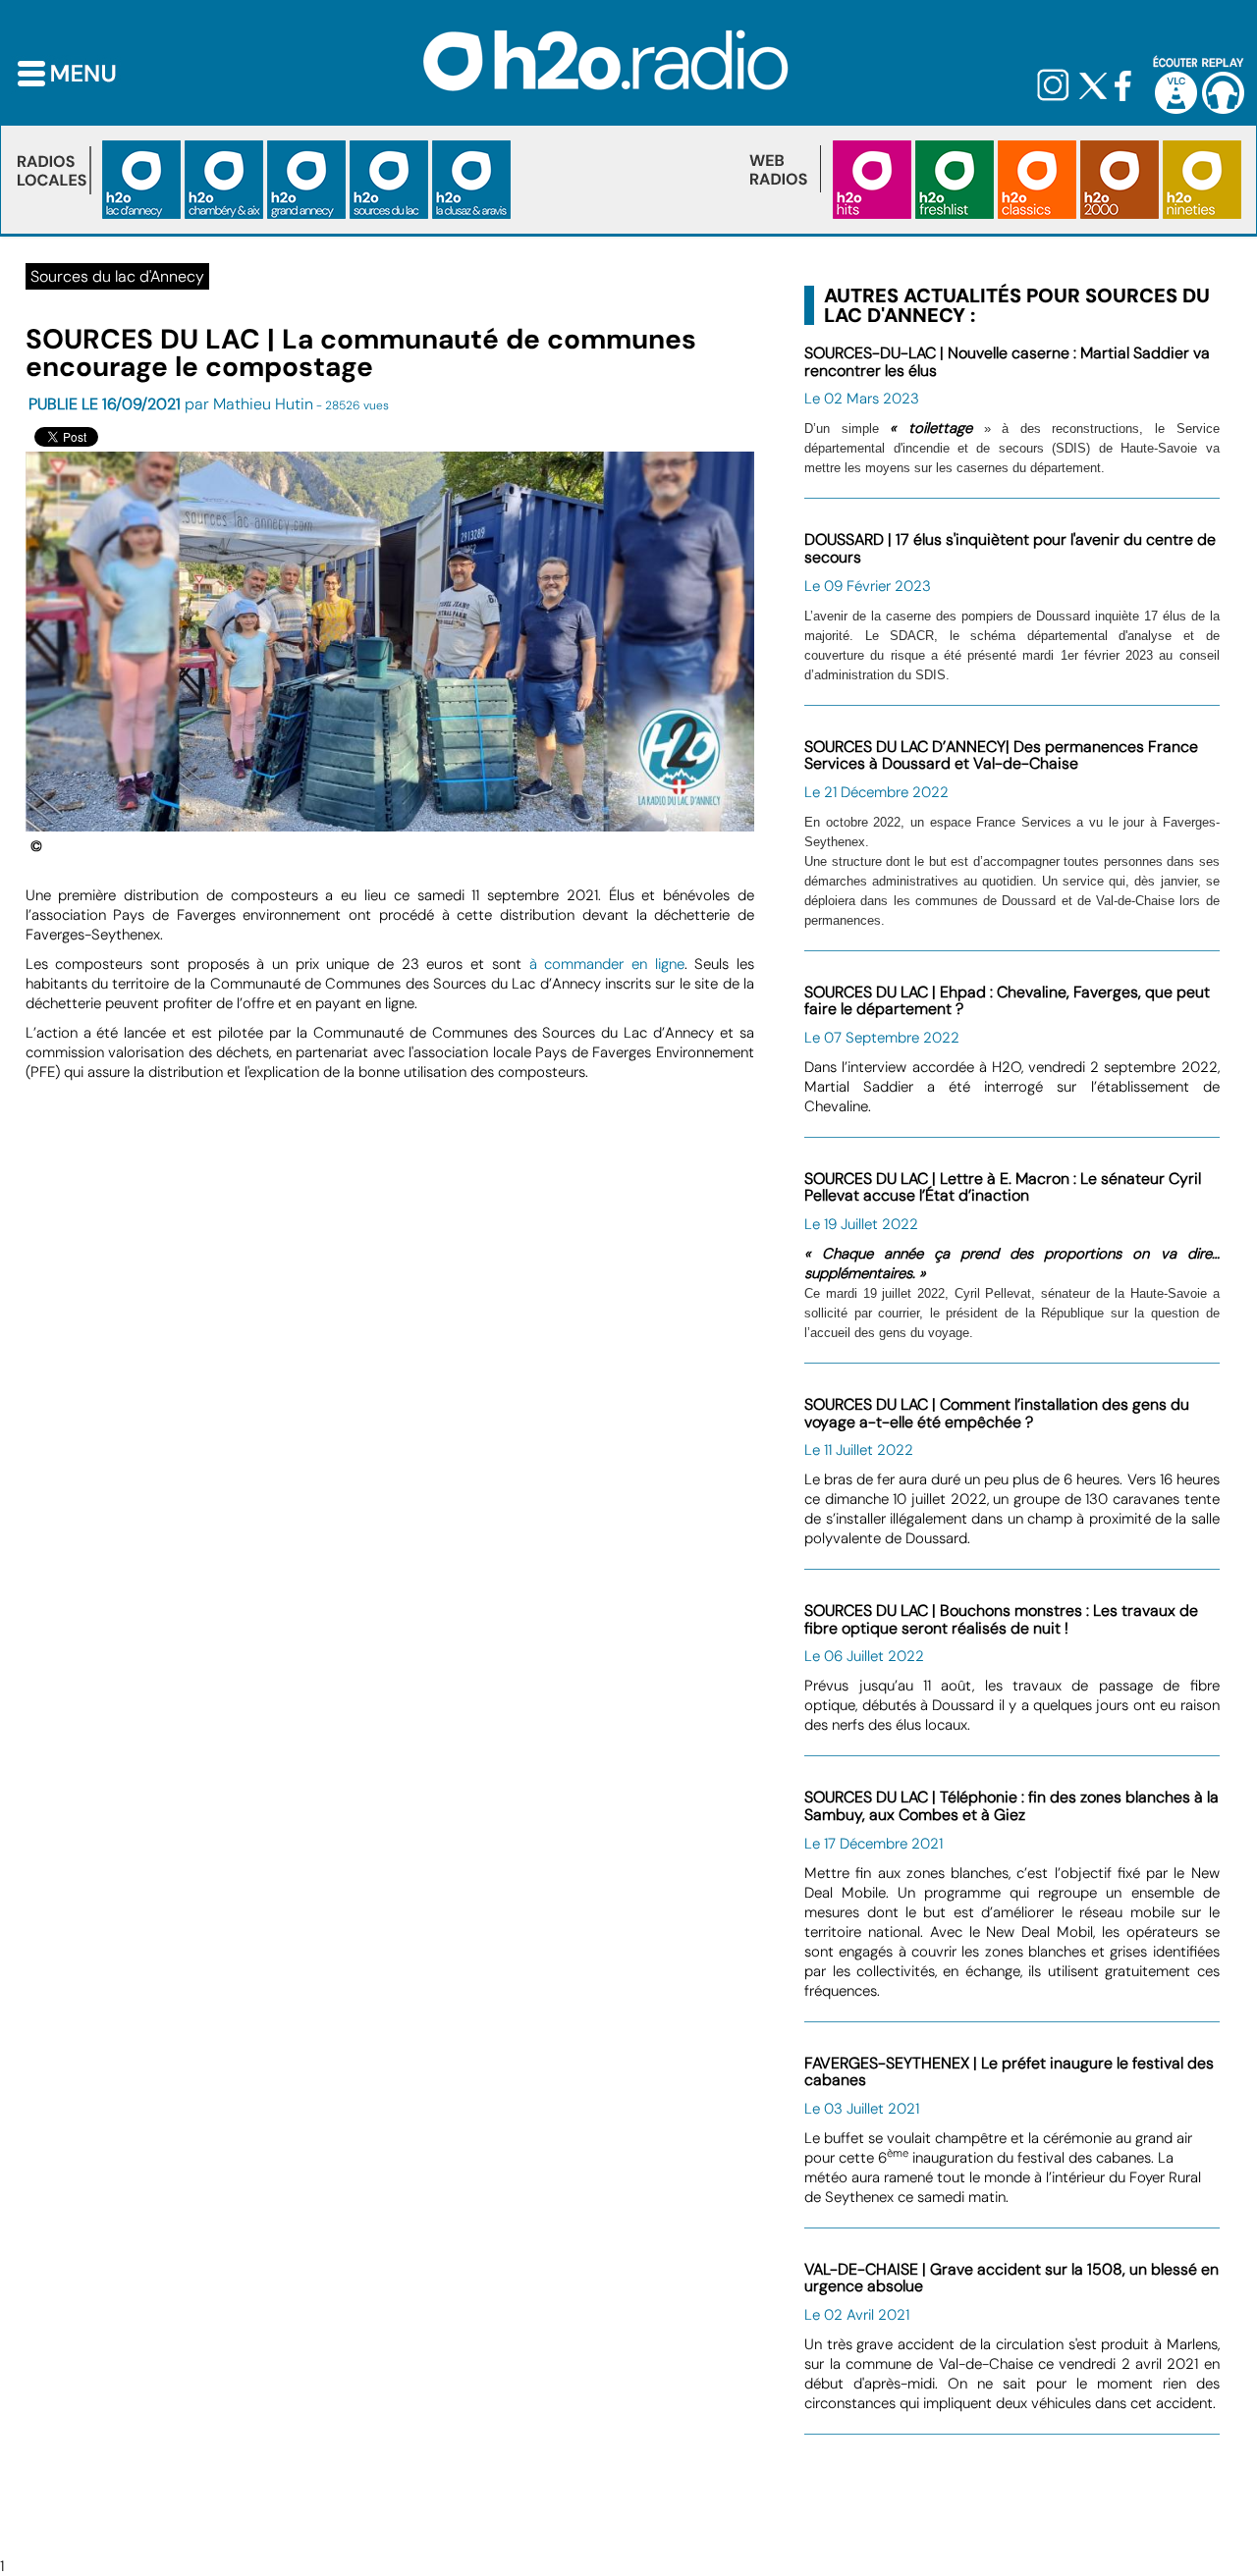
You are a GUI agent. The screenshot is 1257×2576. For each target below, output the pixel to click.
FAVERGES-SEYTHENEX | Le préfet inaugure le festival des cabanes (1009, 2072)
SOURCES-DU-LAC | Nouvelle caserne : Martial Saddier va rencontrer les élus (1007, 362)
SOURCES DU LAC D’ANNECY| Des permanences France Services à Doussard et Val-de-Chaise (1001, 755)
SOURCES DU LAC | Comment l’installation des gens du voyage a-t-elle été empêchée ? (997, 1413)
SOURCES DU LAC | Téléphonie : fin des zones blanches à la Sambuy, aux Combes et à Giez (1011, 1806)
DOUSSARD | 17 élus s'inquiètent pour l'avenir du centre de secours (1010, 548)
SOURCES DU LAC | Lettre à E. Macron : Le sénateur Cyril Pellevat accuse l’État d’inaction (1003, 1187)
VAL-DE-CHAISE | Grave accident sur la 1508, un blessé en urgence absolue (1011, 2278)
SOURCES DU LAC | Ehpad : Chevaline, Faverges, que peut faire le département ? (1007, 1001)
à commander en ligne (607, 964)
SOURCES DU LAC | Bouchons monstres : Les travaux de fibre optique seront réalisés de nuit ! (1001, 1619)
